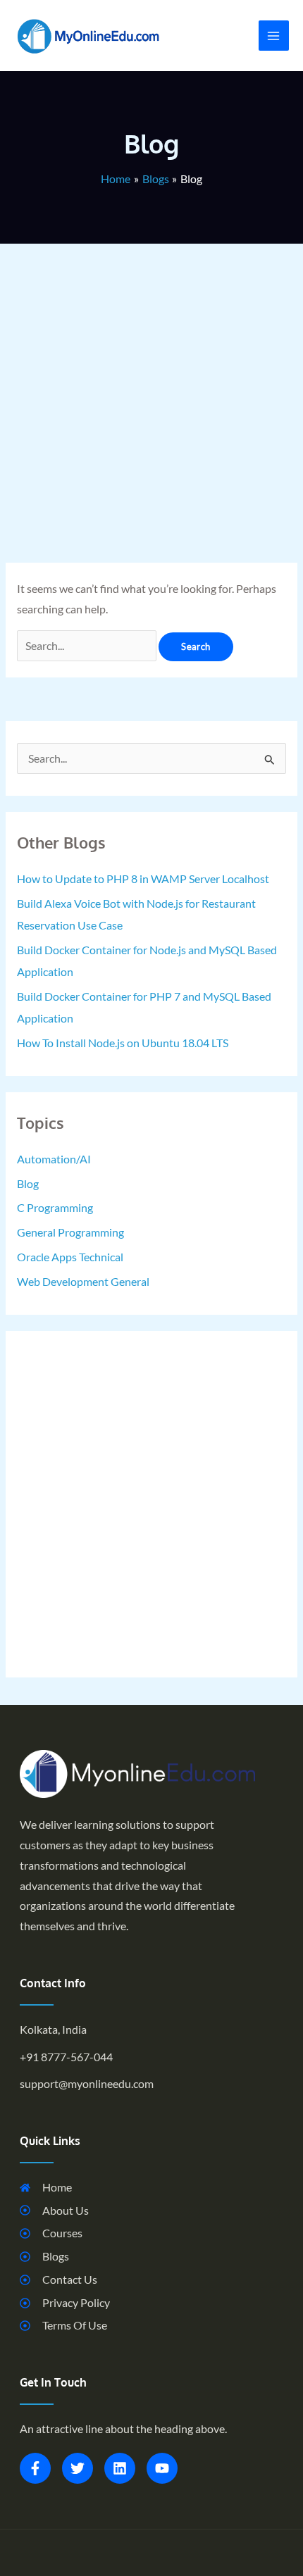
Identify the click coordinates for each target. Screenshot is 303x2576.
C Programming (55, 1208)
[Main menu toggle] (274, 36)
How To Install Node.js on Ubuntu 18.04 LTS (123, 1043)
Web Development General (83, 1282)
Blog (28, 1184)
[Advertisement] (151, 395)
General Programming (70, 1232)
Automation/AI (54, 1159)
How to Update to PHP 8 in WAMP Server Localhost (143, 879)
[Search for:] (88, 646)
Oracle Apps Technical (70, 1257)
